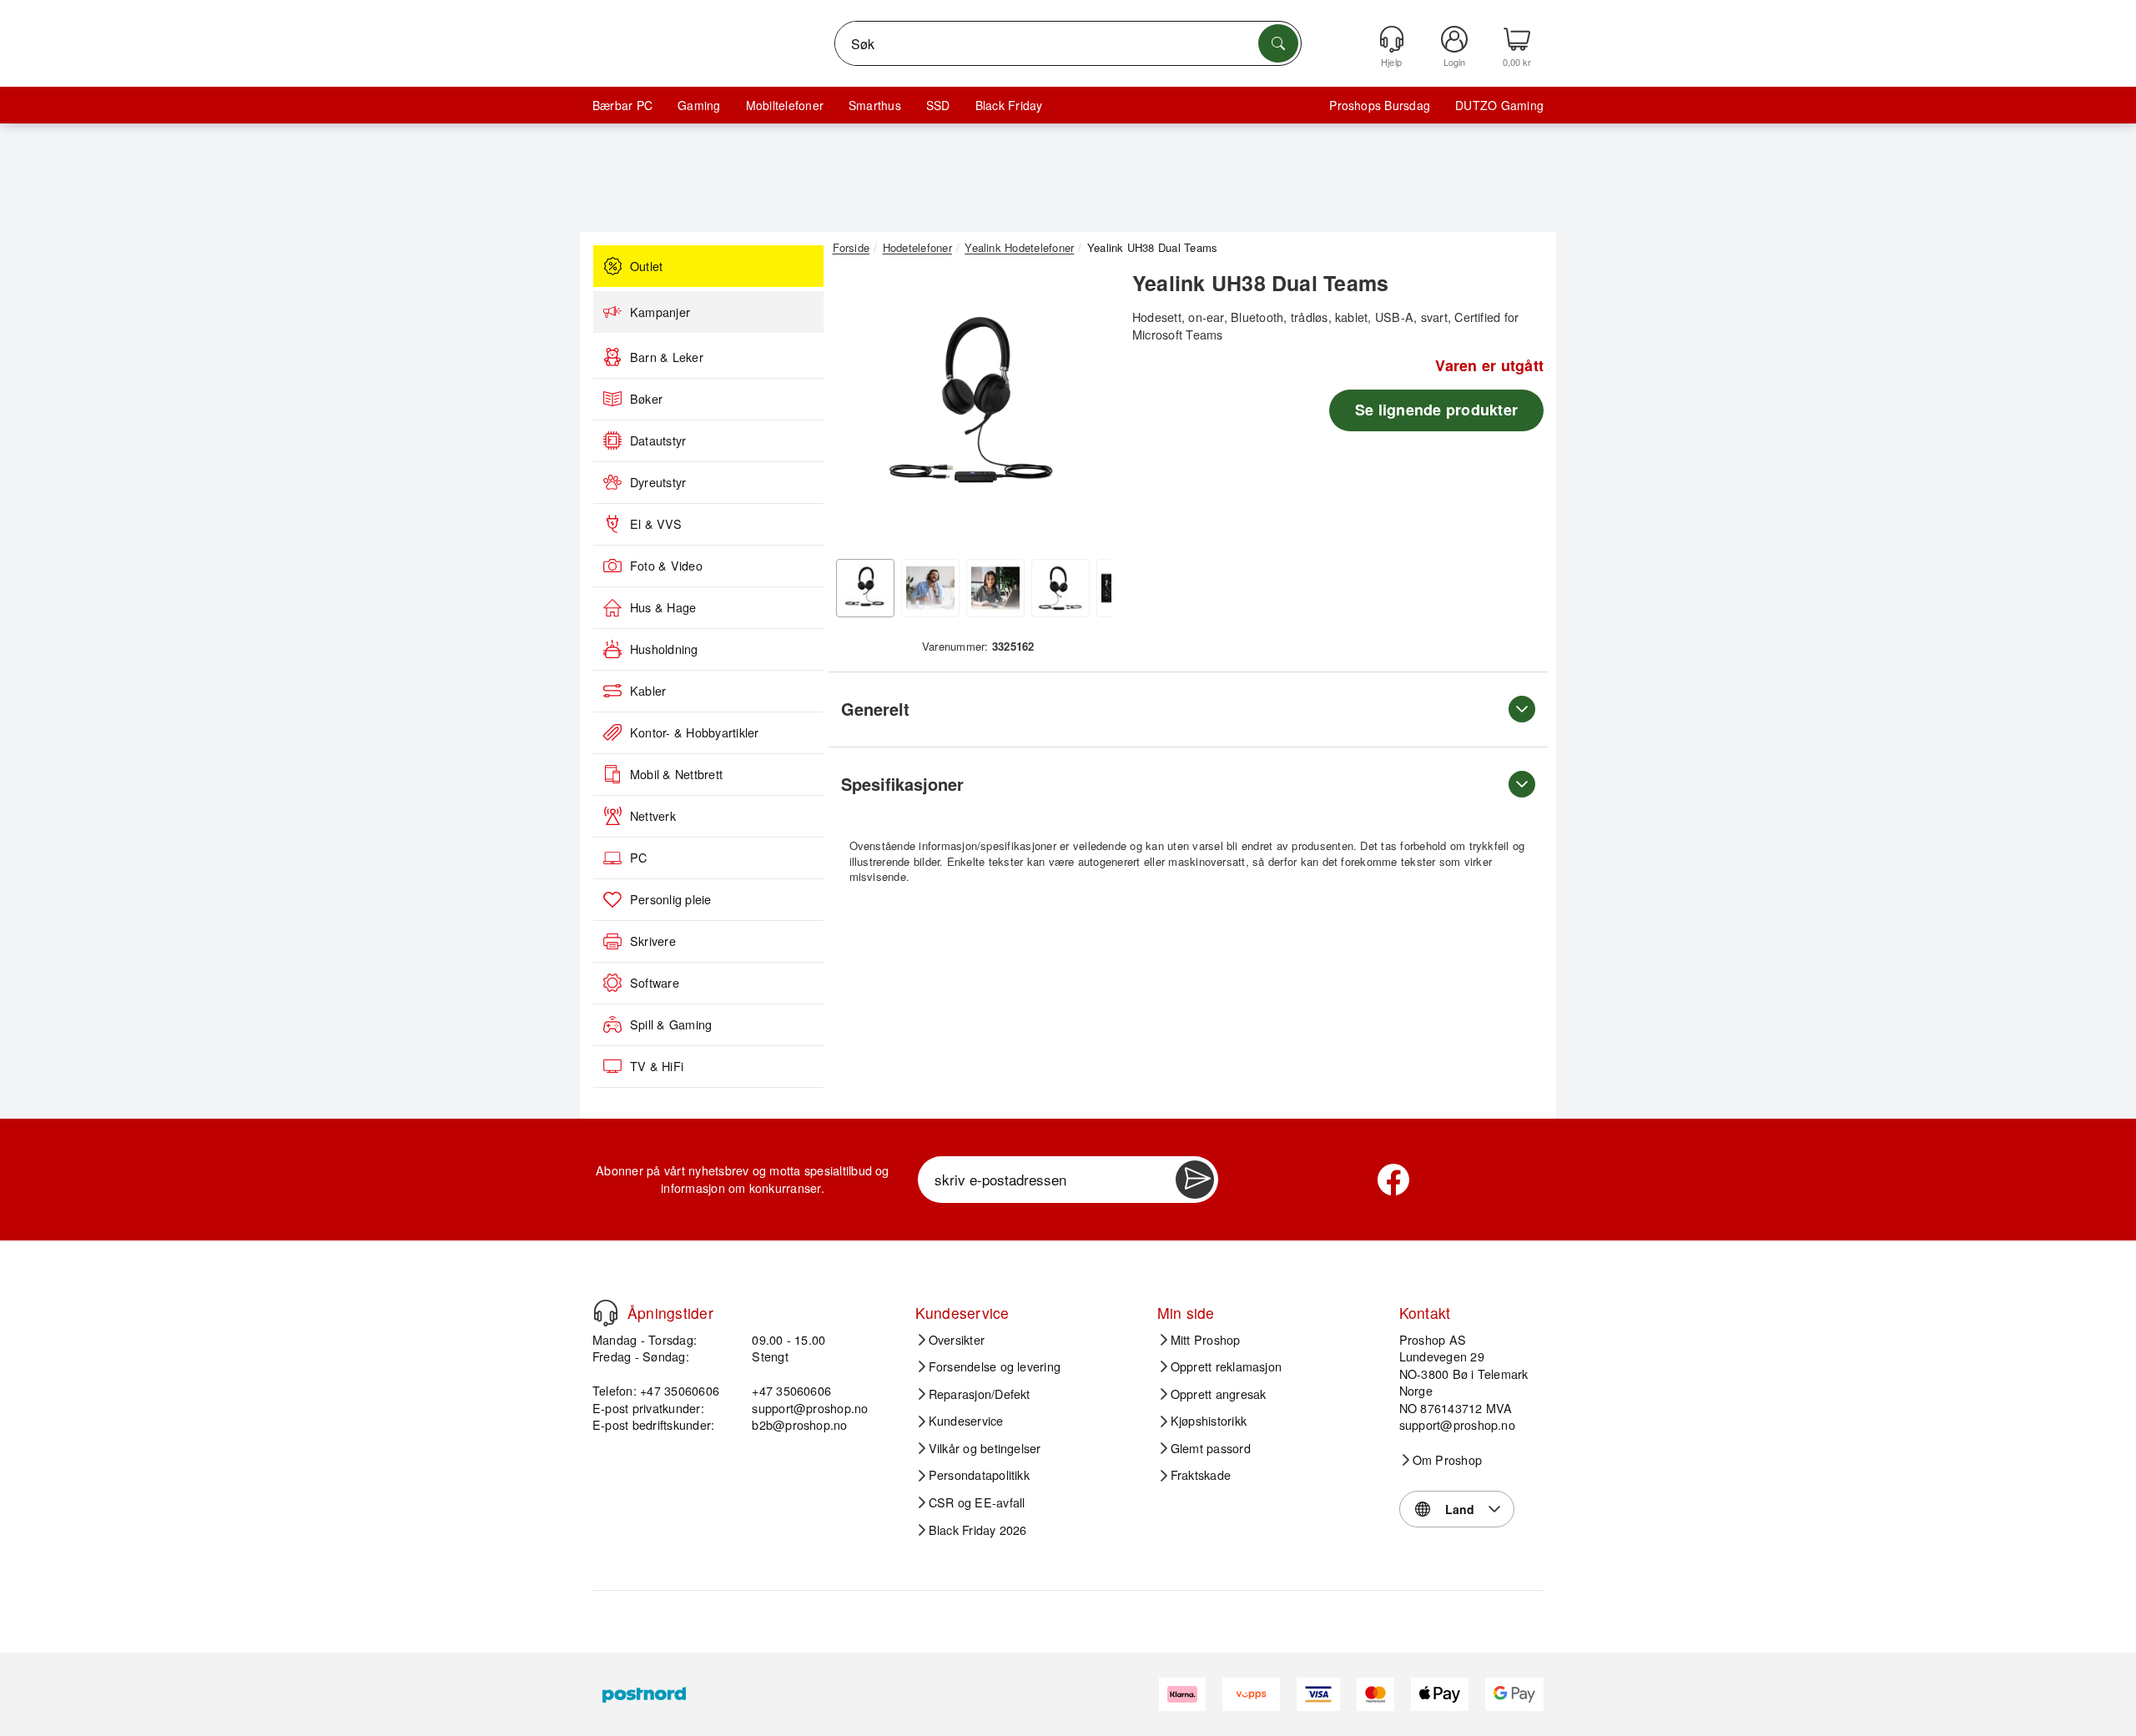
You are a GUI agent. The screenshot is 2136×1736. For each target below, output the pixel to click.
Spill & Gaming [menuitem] (671, 1024)
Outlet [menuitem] (646, 266)
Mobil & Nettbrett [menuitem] (676, 774)
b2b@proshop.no (799, 1424)
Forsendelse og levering (995, 1366)
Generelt (875, 709)
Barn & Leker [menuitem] (667, 357)
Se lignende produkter (1436, 410)
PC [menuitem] (638, 858)
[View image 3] (995, 588)
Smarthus (875, 105)
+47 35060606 (791, 1390)
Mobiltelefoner (785, 105)
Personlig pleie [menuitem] (671, 899)
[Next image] (1086, 411)
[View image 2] (930, 588)
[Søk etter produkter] (1278, 43)
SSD (938, 105)
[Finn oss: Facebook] (1393, 1180)
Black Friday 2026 (978, 1530)
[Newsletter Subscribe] (1195, 1180)
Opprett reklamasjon (1227, 1366)
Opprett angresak (1219, 1394)
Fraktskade (1201, 1475)
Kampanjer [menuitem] (660, 312)
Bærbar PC (622, 105)
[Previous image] (858, 411)
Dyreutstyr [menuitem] (658, 482)
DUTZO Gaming (1499, 105)
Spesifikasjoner (902, 784)
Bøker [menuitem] (646, 399)
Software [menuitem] (655, 983)
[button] (972, 407)
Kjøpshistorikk (1209, 1421)
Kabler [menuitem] (648, 691)
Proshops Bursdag (1380, 105)
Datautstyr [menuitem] (658, 440)
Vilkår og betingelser (985, 1448)
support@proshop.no (810, 1408)
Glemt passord (1211, 1448)
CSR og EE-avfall (977, 1502)
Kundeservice (966, 1421)
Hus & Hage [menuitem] (663, 607)
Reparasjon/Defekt (980, 1394)
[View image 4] (1060, 588)
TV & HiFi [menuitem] (657, 1066)
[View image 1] (865, 588)
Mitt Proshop (1206, 1340)
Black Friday (1009, 105)
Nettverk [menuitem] (653, 816)
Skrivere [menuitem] (653, 941)
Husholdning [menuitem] (664, 649)
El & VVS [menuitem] (656, 524)
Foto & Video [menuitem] (666, 566)
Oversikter (957, 1340)
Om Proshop (1447, 1460)
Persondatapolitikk (979, 1475)
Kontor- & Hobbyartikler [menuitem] (695, 732)
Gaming (699, 105)
